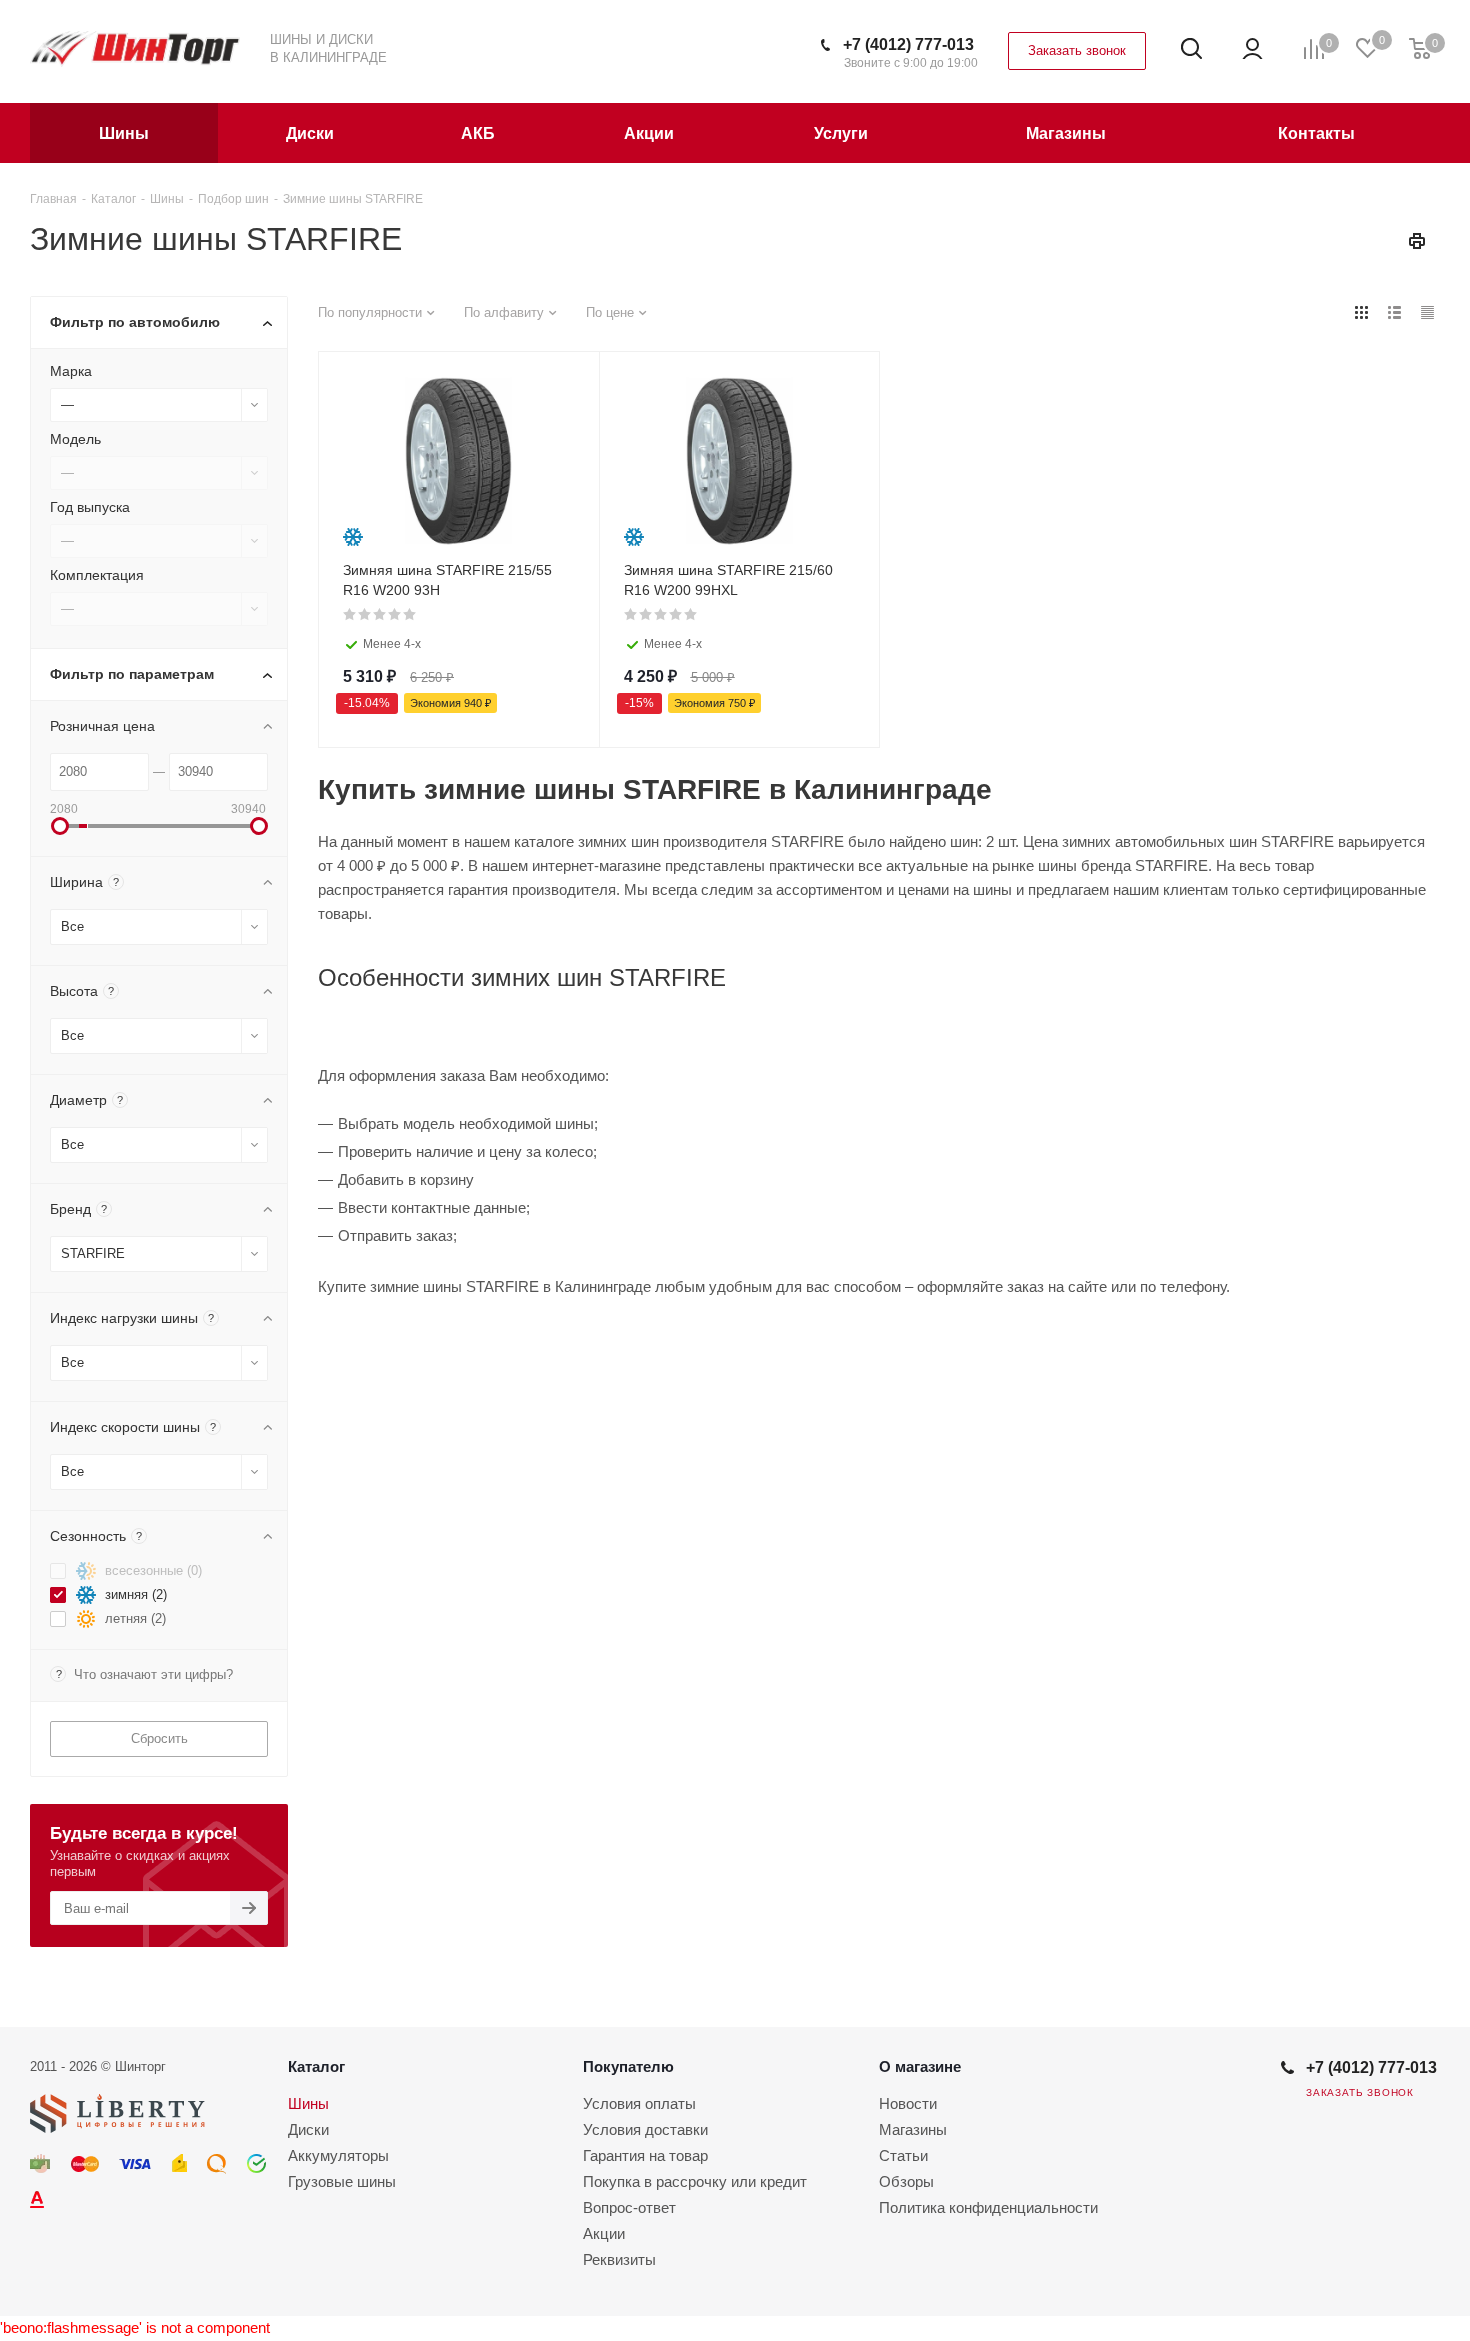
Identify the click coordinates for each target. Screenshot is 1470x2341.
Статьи (903, 2155)
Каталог (316, 2066)
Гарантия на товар (645, 2155)
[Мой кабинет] (1252, 49)
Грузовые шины (342, 2181)
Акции (604, 2233)
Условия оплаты (639, 2103)
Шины (308, 2103)
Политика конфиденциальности (988, 2207)
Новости (908, 2103)
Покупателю (628, 2066)
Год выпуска (90, 507)
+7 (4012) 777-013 (908, 44)
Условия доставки (645, 2129)
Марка (71, 371)
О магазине (920, 2066)
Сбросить (159, 1738)
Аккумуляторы (338, 2155)
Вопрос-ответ (629, 2207)
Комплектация (97, 575)
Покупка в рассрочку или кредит (695, 2181)
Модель (75, 439)
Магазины (913, 2129)
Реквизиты (619, 2259)
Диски (308, 2129)
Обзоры (906, 2181)
